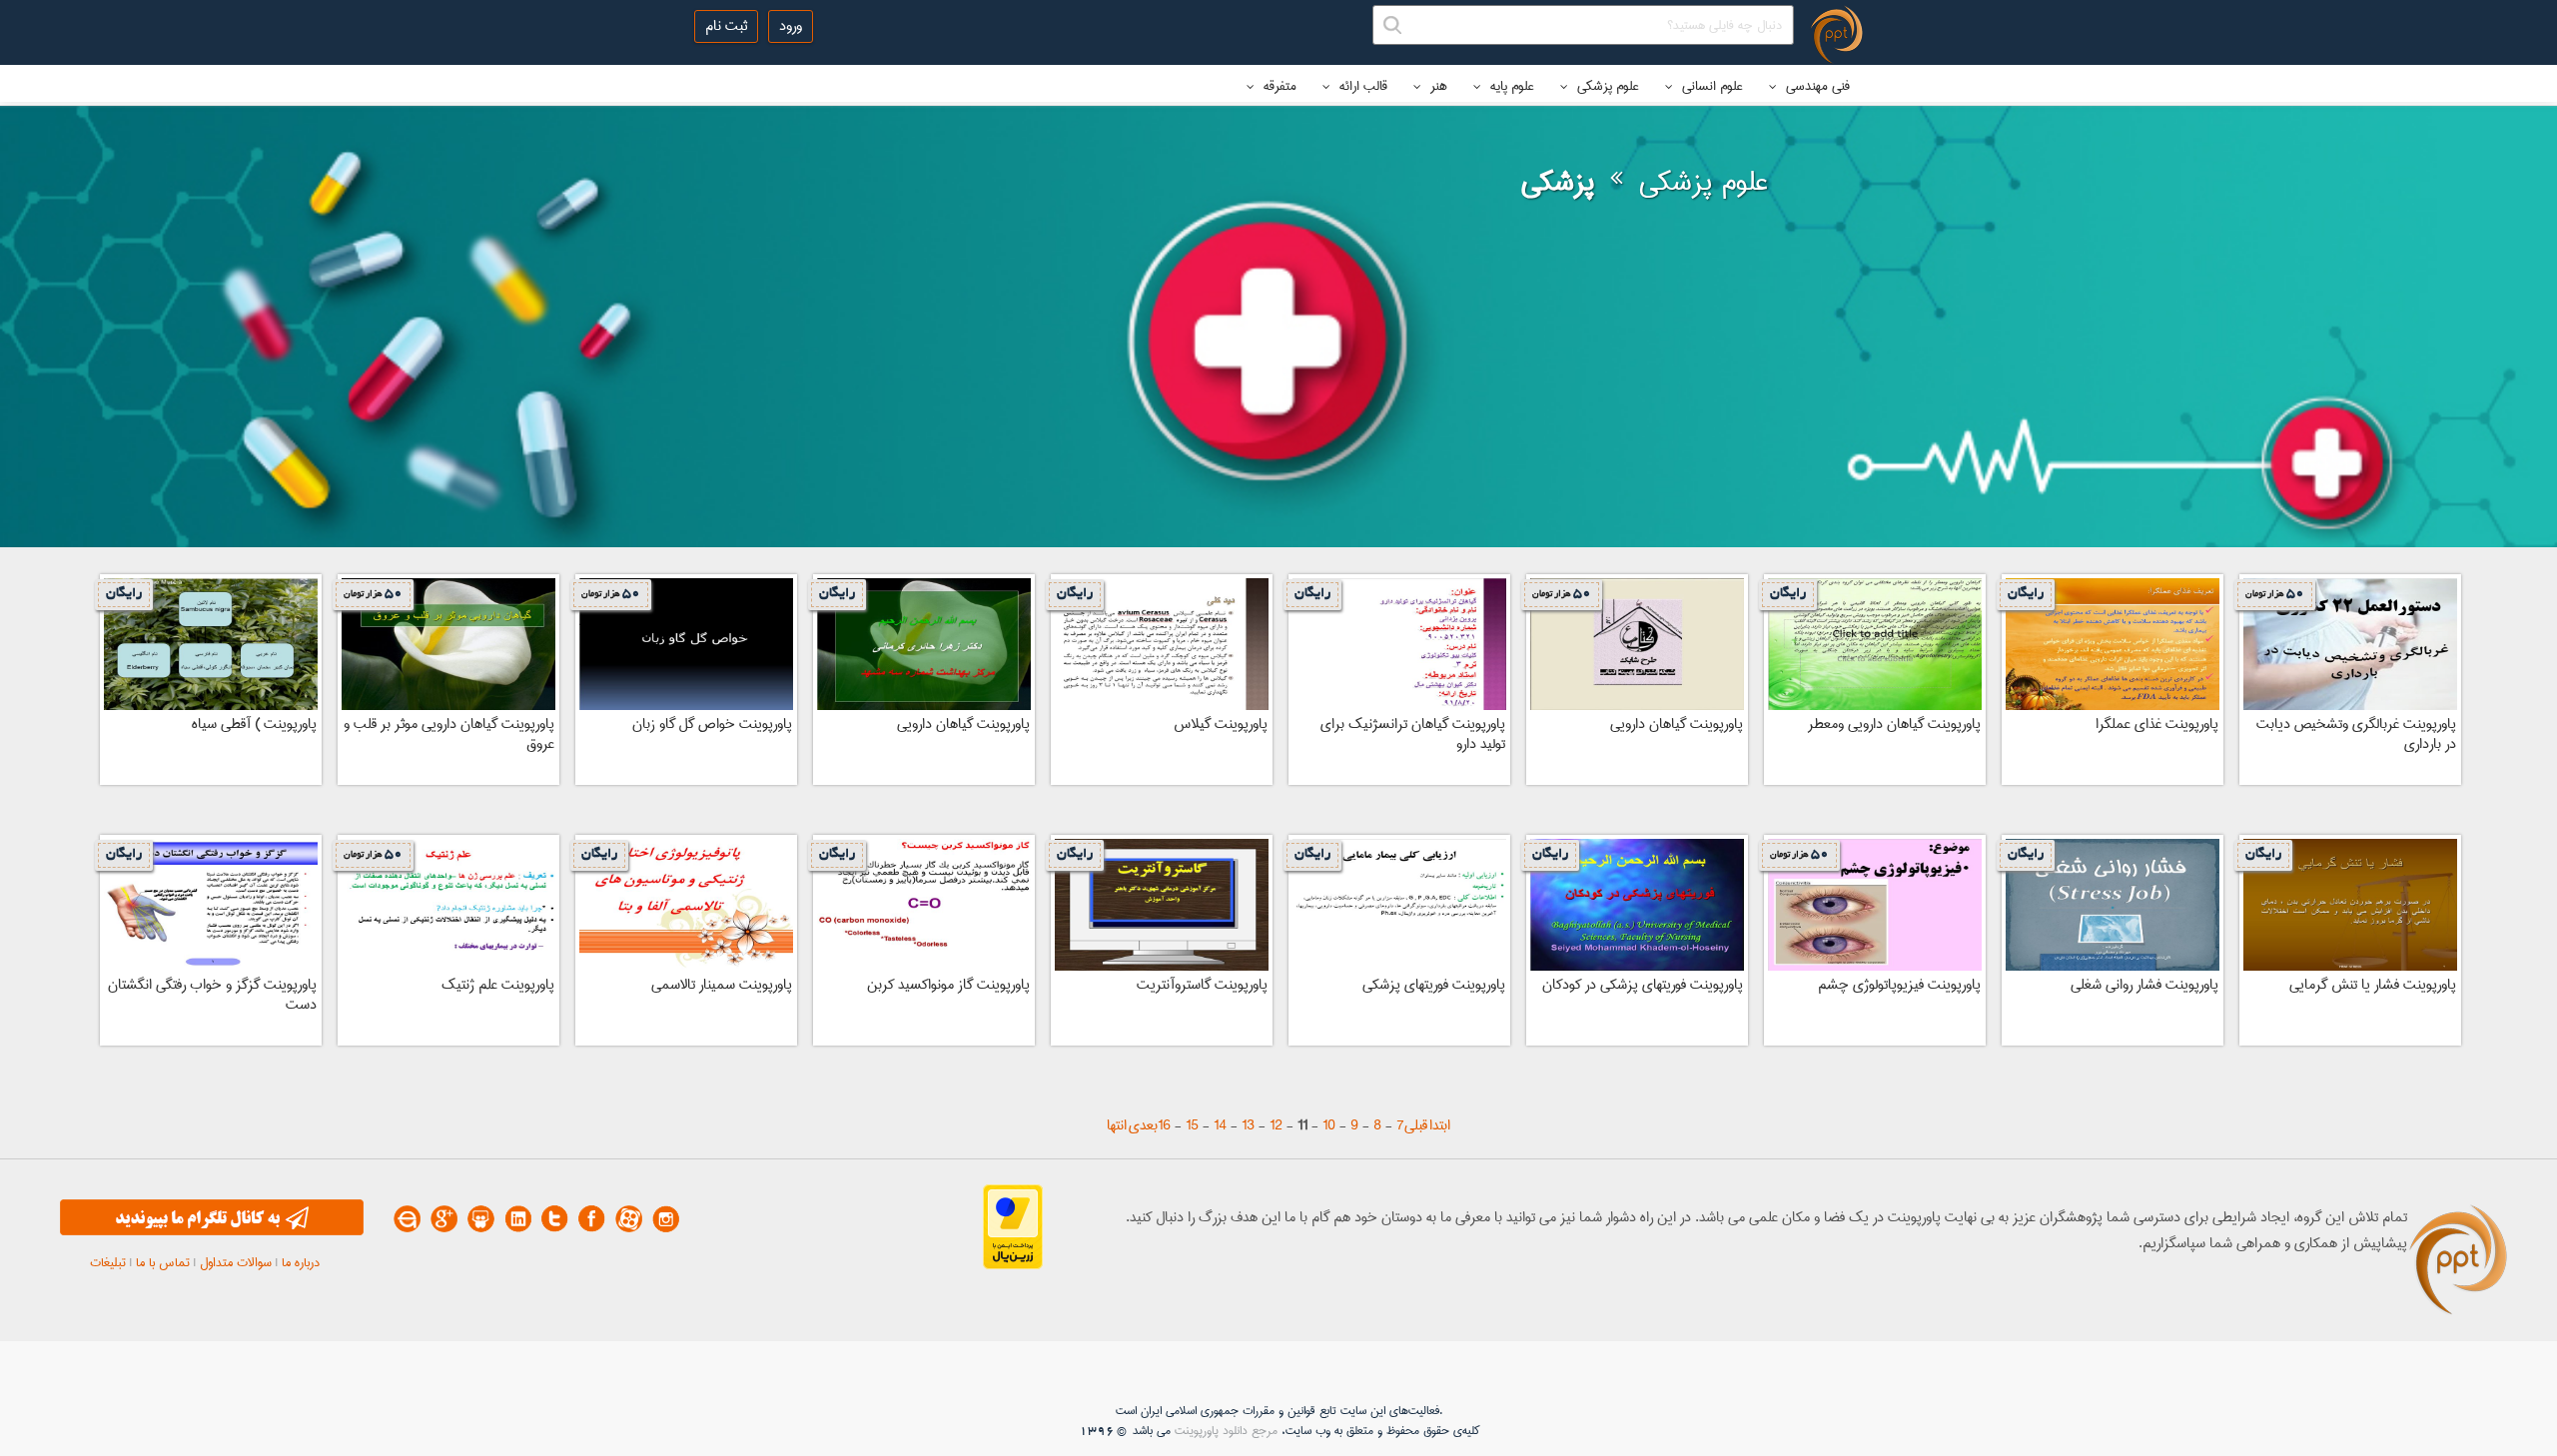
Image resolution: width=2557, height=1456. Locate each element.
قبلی (1416, 1125)
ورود (791, 26)
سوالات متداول (236, 1262)
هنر (1437, 86)
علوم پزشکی (1606, 86)
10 (1329, 1125)
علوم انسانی (1710, 86)
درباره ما (301, 1262)
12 (1276, 1125)
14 (1220, 1125)
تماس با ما (163, 1262)
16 (1164, 1125)
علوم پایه (1510, 86)
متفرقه (1278, 86)
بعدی (1143, 1125)
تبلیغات (108, 1262)
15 (1192, 1125)
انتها (1117, 1125)
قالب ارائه (1361, 86)
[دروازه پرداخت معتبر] (1013, 1265)
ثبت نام (726, 26)
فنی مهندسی (1816, 86)
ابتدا (1440, 1125)
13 (1248, 1125)
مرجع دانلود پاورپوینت (1226, 1431)
